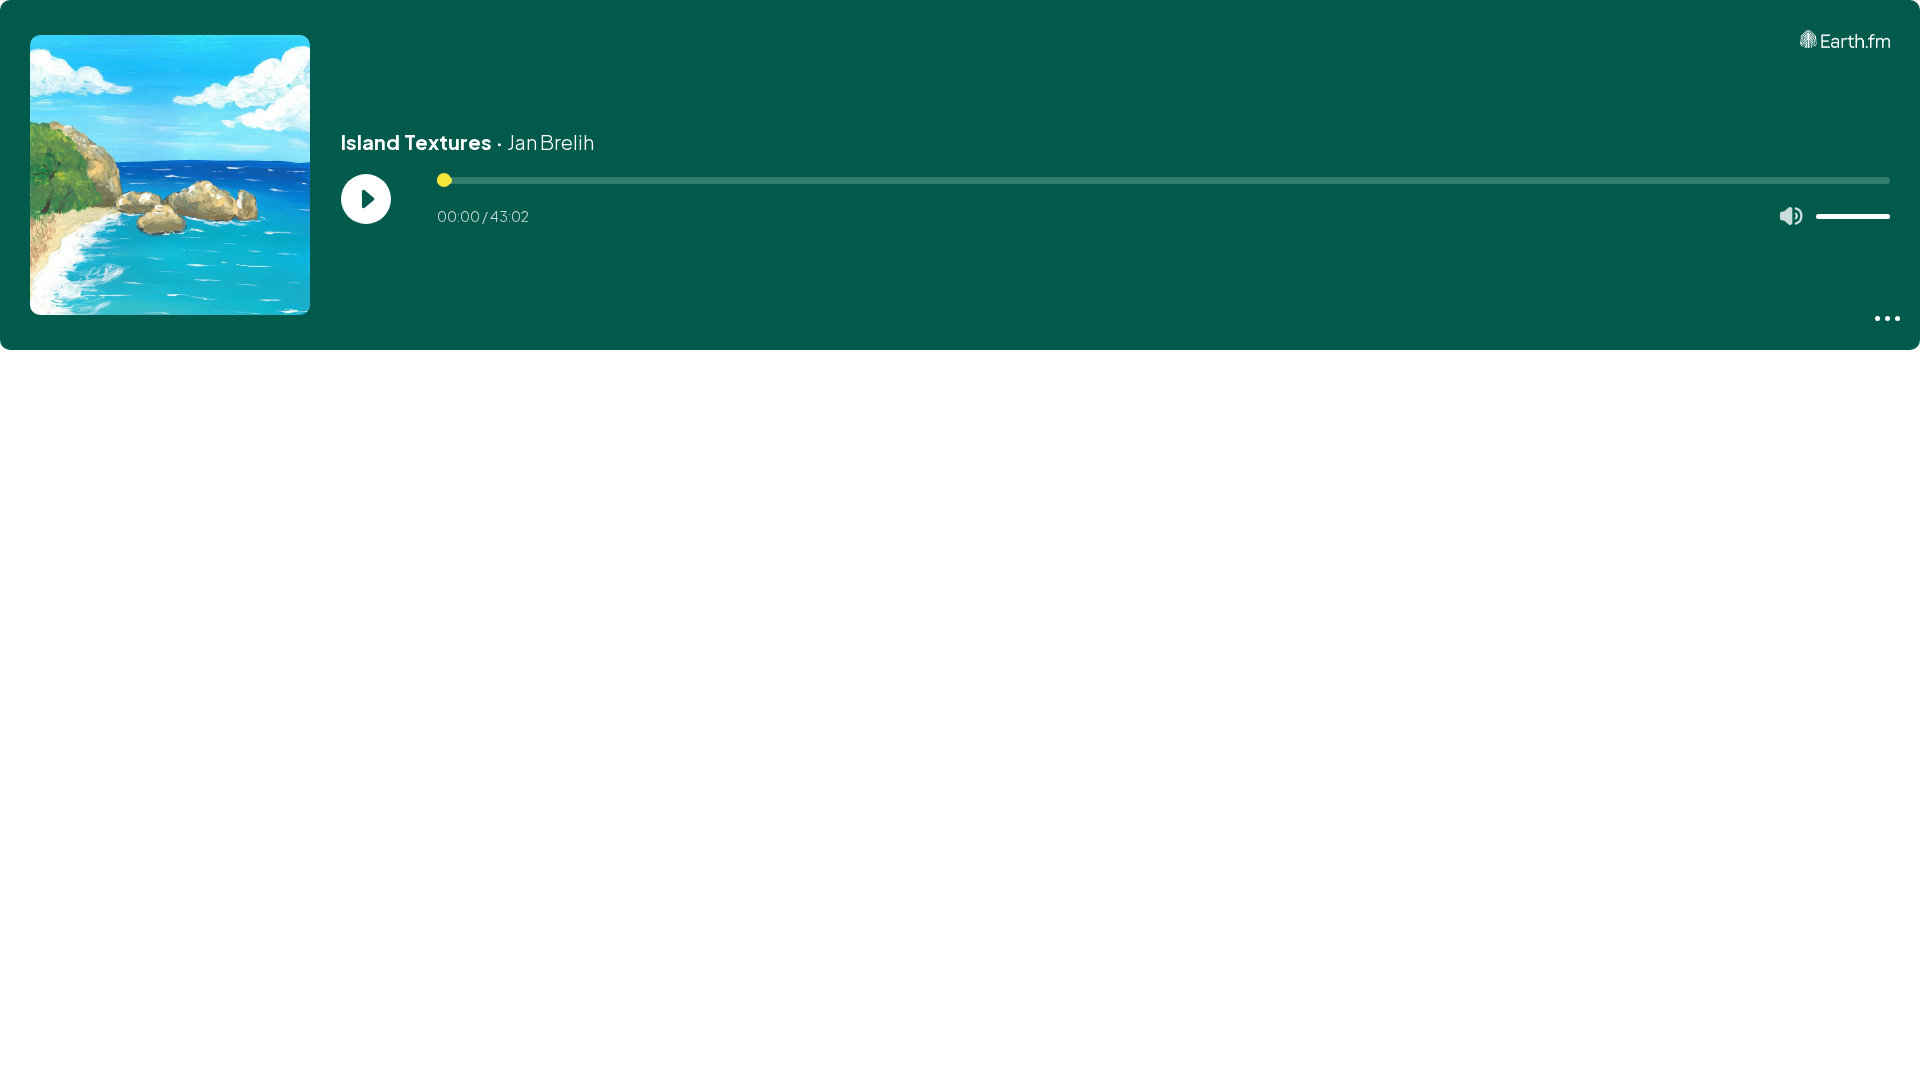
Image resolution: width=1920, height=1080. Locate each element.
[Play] (366, 199)
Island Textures (416, 141)
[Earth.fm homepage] (1845, 39)
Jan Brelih (550, 141)
